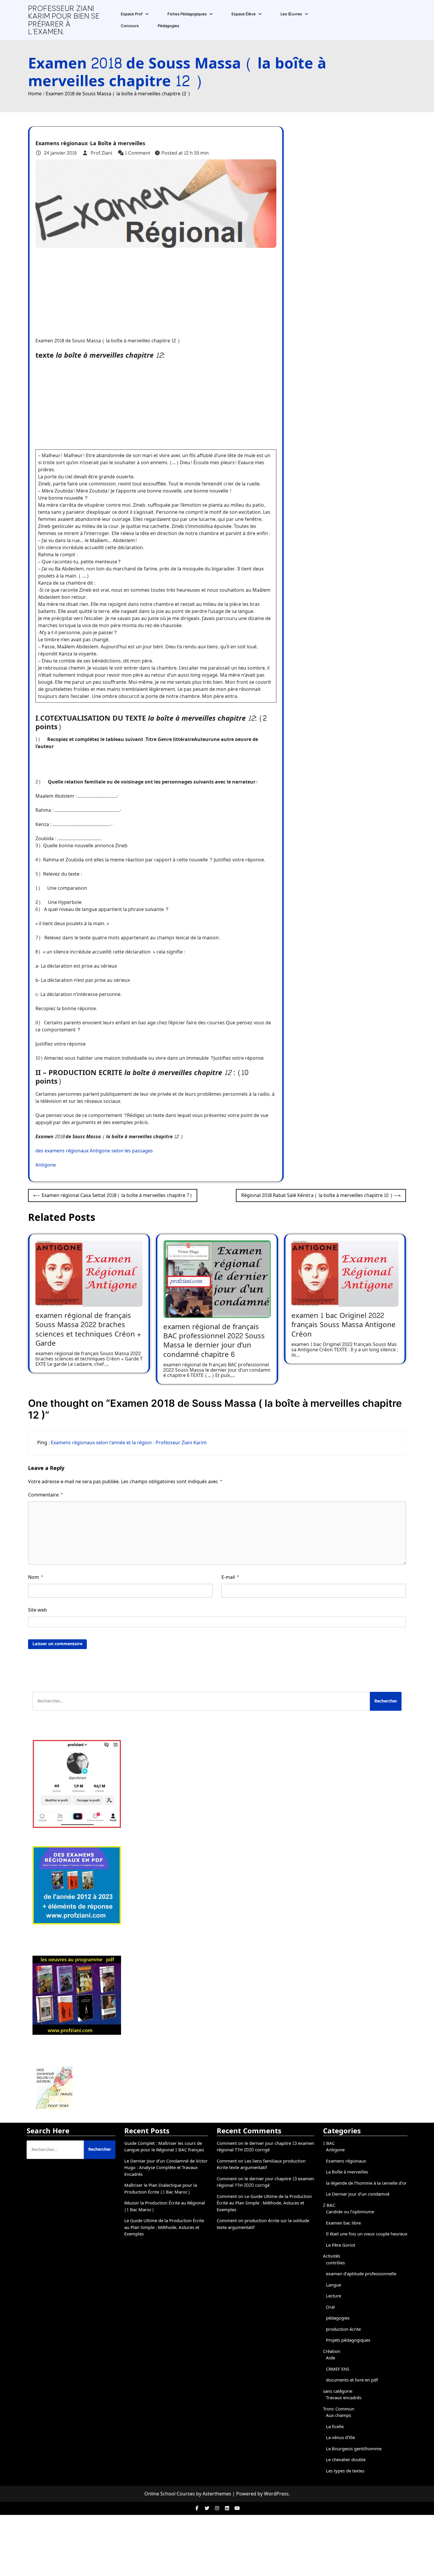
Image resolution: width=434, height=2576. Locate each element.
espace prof (132, 14)
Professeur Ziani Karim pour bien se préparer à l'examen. (64, 20)
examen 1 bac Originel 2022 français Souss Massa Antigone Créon (344, 1325)
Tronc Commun (339, 2409)
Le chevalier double (346, 2460)
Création (332, 2352)
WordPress (276, 2494)
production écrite (343, 2329)
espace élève (244, 14)
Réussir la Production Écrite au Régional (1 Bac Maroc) (165, 2207)
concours (130, 26)
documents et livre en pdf (352, 2380)
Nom (36, 1577)
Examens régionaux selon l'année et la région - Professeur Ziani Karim (129, 1443)
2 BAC (329, 2205)
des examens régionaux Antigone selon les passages (94, 1151)
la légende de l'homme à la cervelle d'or (366, 2183)
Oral (330, 2307)
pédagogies (168, 26)
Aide (331, 2358)
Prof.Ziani (101, 153)
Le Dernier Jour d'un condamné (358, 2194)
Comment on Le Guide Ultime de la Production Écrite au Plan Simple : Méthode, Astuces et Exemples (264, 2203)
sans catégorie (338, 2391)
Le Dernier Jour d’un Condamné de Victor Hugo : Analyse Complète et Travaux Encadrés (166, 2168)
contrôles (335, 2263)
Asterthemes (217, 2494)
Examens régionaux (62, 144)
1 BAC (329, 2144)
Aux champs (338, 2416)
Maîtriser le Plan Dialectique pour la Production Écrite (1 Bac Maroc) (161, 2189)
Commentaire (45, 1495)
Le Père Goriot (341, 2245)
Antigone (46, 1165)
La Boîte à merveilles (118, 144)
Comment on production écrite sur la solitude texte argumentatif (263, 2224)
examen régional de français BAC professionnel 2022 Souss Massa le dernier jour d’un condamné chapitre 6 (214, 1341)
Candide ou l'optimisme (350, 2212)
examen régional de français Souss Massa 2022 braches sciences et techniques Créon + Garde (88, 1330)
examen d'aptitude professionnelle (361, 2274)
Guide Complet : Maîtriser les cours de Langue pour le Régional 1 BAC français (164, 2147)
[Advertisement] (154, 289)
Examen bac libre (343, 2223)
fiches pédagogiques (187, 14)
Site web (37, 1610)
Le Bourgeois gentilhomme (354, 2449)
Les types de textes (345, 2471)
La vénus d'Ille (340, 2438)
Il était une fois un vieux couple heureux (367, 2234)
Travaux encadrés (344, 2398)
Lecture (333, 2296)
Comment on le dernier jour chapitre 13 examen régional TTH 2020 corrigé (265, 2147)
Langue (333, 2285)
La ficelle (335, 2427)
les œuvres (291, 14)
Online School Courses (170, 2494)
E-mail (230, 1577)
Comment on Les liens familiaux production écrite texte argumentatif (261, 2165)
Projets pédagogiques (348, 2340)
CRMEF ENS (338, 2369)
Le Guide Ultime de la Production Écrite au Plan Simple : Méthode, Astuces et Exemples (164, 2227)
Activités (332, 2256)
